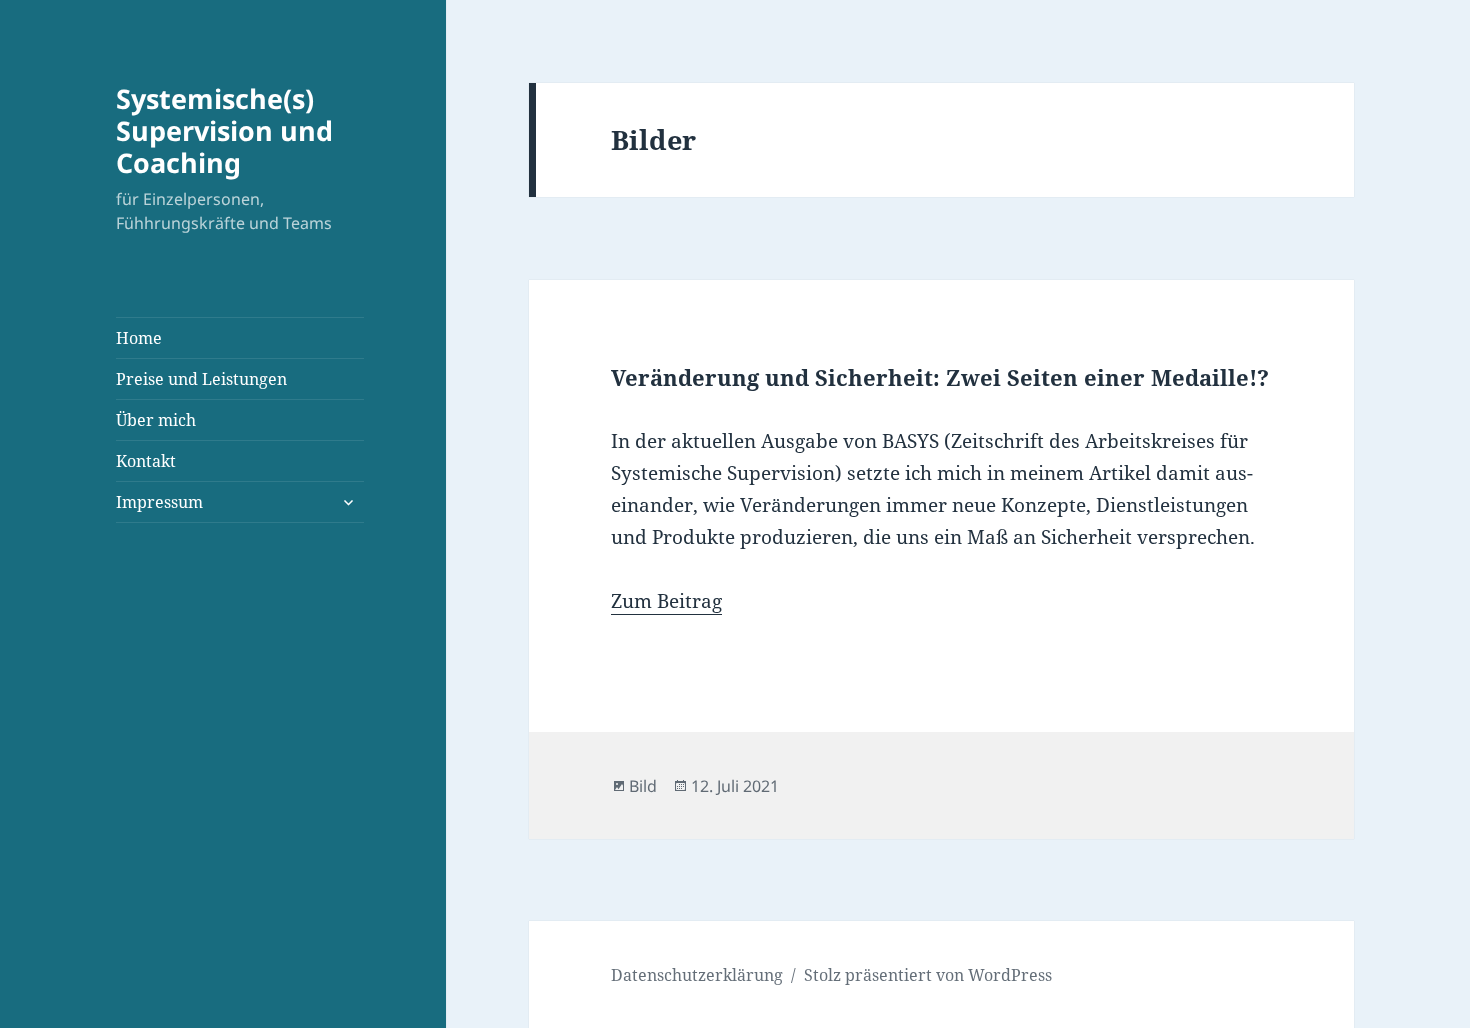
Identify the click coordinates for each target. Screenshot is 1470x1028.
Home (139, 338)
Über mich (156, 420)
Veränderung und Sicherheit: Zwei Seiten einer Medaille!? (940, 377)
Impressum (159, 502)
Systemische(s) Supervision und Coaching (224, 130)
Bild (643, 786)
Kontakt (146, 461)
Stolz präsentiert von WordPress (928, 975)
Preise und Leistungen (201, 379)
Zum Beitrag (666, 601)
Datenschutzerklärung (697, 975)
